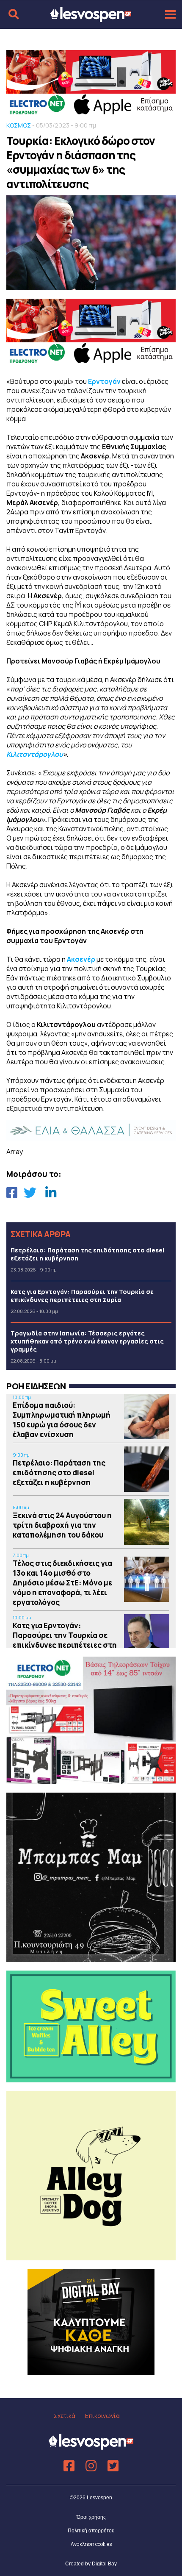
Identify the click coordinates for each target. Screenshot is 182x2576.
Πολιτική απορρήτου (91, 2531)
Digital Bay (104, 2564)
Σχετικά (65, 2416)
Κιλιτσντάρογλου (35, 754)
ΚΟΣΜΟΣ (19, 125)
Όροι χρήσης (91, 2517)
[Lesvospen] (91, 18)
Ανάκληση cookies (91, 2544)
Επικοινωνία (102, 2416)
